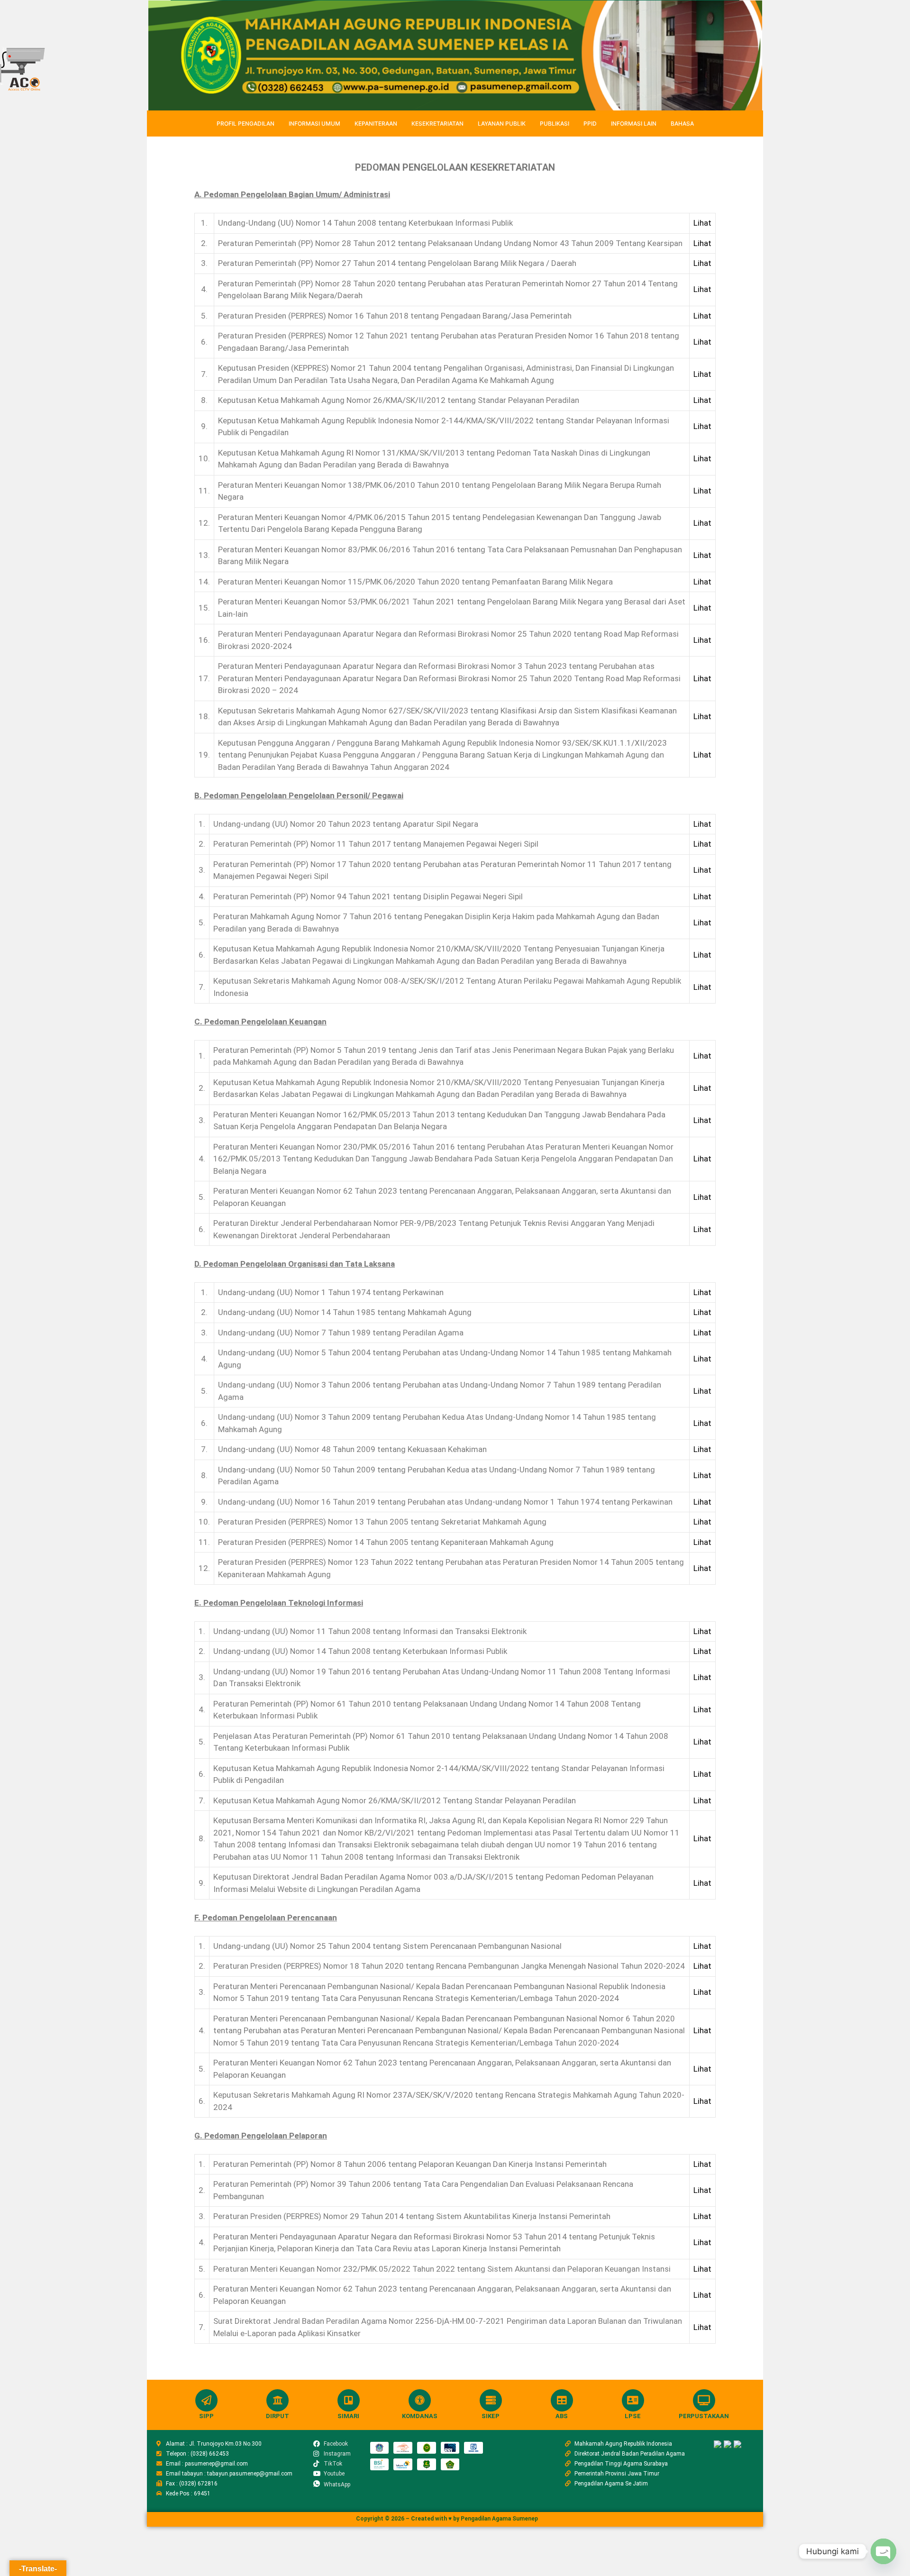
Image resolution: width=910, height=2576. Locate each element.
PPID (590, 123)
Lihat (702, 223)
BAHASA (682, 123)
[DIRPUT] (278, 2400)
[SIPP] (206, 2400)
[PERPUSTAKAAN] (704, 2400)
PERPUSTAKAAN (704, 2416)
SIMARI (348, 2416)
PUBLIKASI (555, 123)
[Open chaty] (883, 2551)
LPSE (633, 2416)
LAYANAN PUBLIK (502, 123)
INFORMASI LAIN (634, 123)
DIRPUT (278, 2416)
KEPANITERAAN (376, 123)
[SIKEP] (491, 2400)
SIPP (206, 2416)
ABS (562, 2416)
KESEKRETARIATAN (437, 123)
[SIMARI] (349, 2400)
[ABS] (562, 2400)
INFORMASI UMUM (314, 123)
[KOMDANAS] (420, 2400)
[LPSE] (633, 2400)
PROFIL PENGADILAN (246, 123)
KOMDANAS (420, 2416)
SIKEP (491, 2416)
